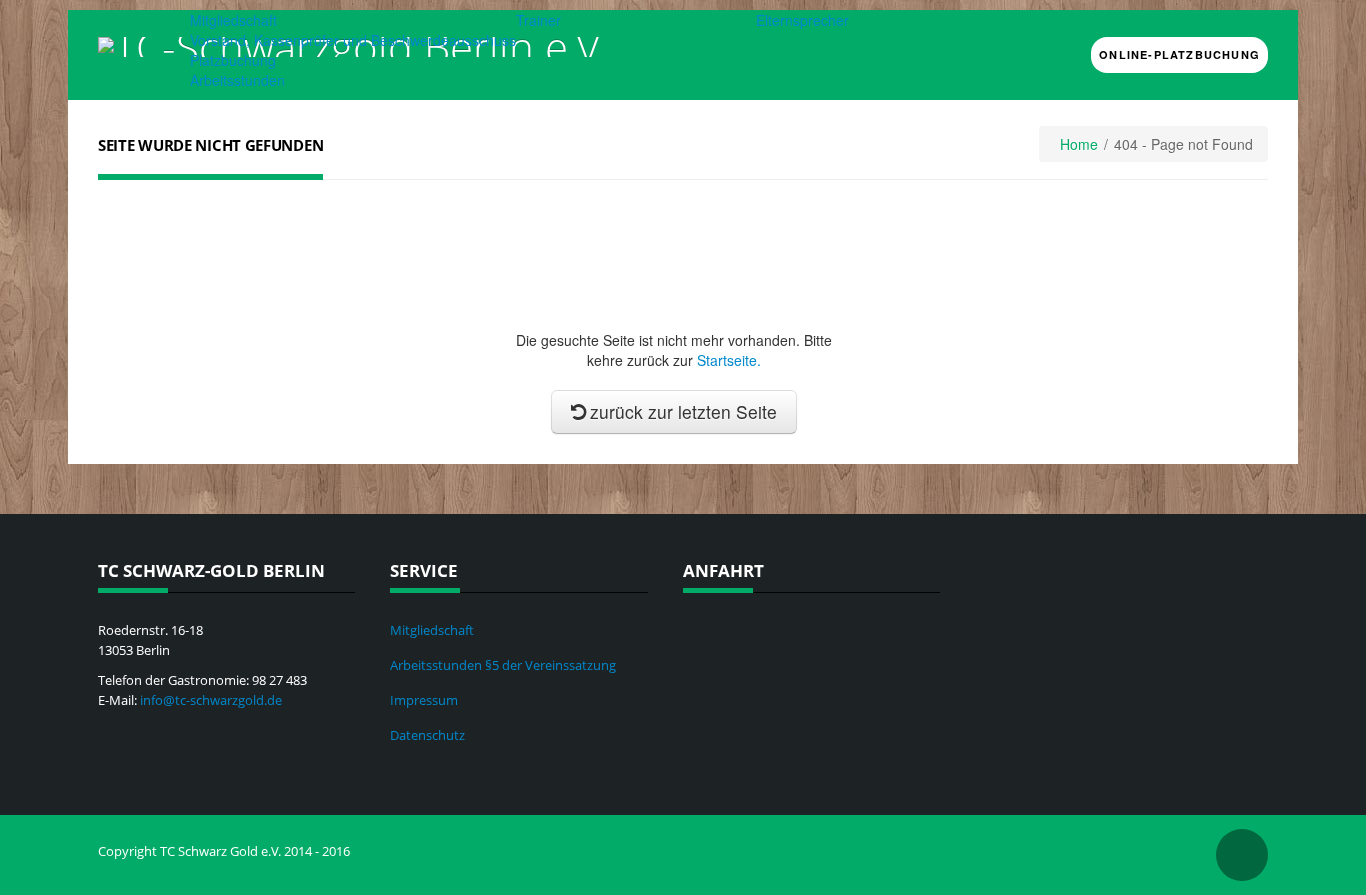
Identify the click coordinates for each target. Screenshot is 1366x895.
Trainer (538, 20)
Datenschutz (427, 735)
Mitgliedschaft (233, 20)
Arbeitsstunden (237, 80)
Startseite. (729, 360)
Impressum (424, 700)
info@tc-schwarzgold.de (211, 700)
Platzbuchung (233, 60)
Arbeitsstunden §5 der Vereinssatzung (503, 665)
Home (1079, 144)
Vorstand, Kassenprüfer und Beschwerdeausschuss (353, 40)
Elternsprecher (802, 20)
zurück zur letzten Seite (683, 411)
